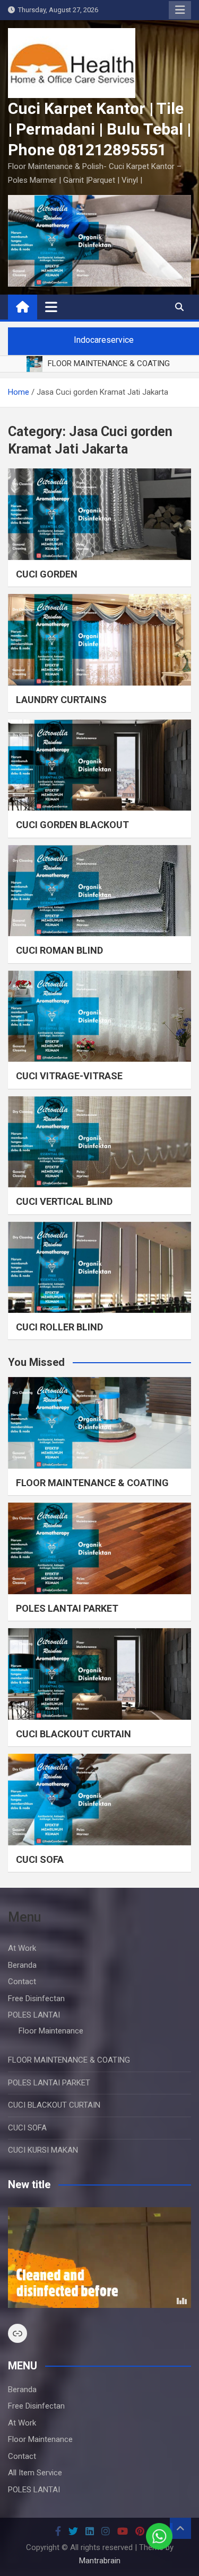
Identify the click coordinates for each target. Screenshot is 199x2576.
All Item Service (35, 2473)
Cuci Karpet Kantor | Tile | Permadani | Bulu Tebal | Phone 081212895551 (99, 129)
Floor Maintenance (51, 2031)
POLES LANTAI (34, 2015)
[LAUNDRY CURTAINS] (99, 640)
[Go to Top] (180, 2528)
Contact (22, 1982)
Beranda (22, 1965)
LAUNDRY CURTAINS (61, 700)
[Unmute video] (99, 2258)
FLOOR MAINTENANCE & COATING (92, 1483)
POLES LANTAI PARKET (67, 1608)
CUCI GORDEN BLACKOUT (72, 825)
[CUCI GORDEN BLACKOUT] (99, 765)
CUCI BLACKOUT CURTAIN (73, 1734)
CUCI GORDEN (47, 574)
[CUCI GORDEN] (99, 514)
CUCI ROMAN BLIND (59, 950)
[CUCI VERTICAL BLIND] (99, 1142)
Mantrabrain (100, 2561)
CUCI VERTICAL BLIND (64, 1201)
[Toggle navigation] (51, 307)
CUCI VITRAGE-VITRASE (69, 1076)
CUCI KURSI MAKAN (43, 2150)
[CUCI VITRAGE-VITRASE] (99, 1016)
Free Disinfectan (36, 1998)
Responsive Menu (180, 10)
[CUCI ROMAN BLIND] (99, 891)
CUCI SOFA (40, 1859)
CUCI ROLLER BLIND (59, 1327)
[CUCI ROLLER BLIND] (99, 1268)
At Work (22, 1948)
